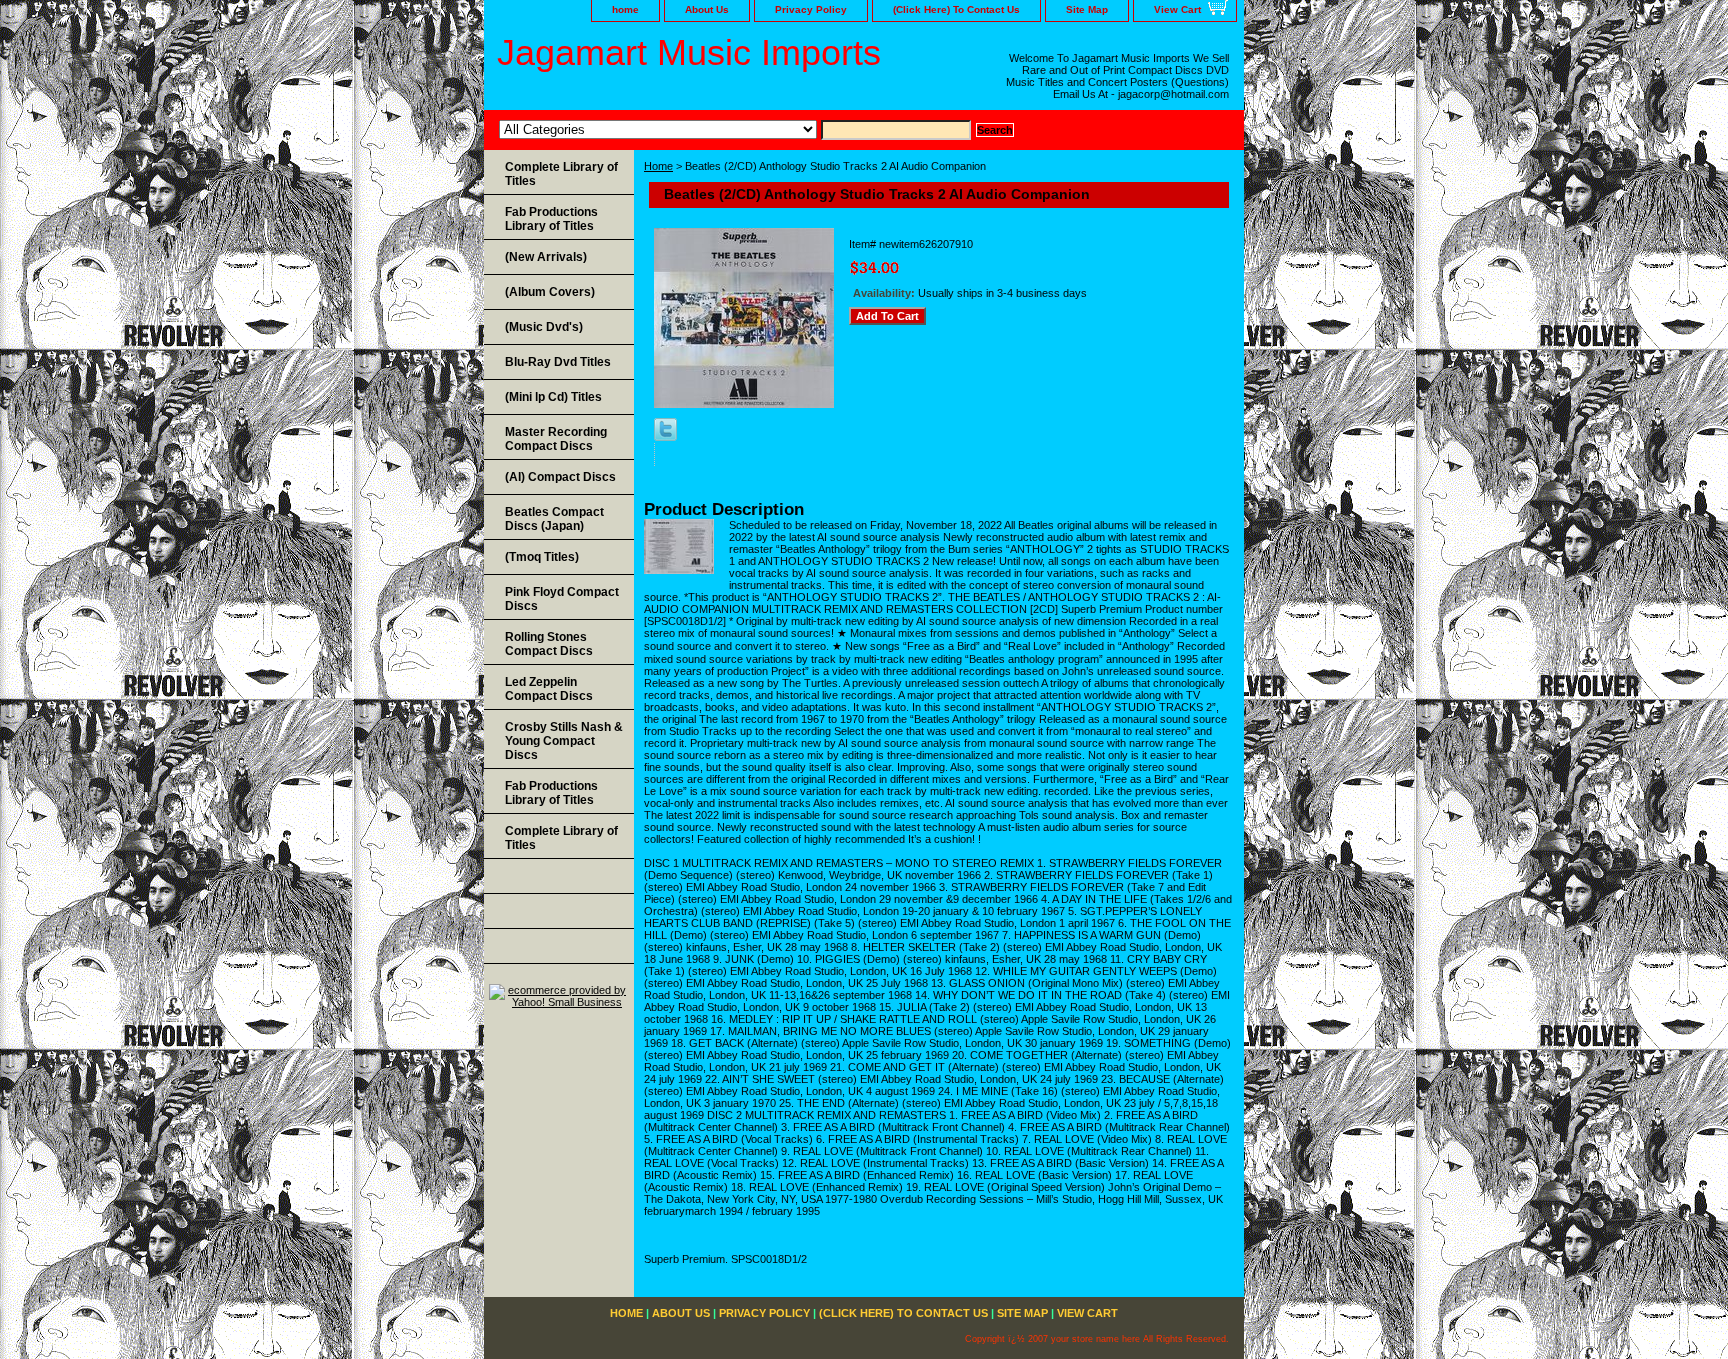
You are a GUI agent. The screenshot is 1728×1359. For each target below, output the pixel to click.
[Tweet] (665, 437)
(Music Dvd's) (544, 327)
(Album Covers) (550, 292)
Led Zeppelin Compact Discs (549, 689)
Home (658, 166)
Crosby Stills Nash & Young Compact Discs (564, 741)
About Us (707, 9)
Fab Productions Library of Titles (551, 219)
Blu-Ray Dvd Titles (558, 362)
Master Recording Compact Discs (556, 439)
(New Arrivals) (546, 257)
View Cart (1177, 9)
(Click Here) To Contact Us (956, 9)
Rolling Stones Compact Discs (549, 644)
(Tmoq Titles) (542, 557)
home (625, 9)
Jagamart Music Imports (689, 52)
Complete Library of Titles (561, 174)
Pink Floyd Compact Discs (562, 599)
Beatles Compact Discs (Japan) (554, 519)
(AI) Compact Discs (560, 477)
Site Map (1087, 9)
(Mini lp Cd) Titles (553, 397)
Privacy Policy (811, 9)
